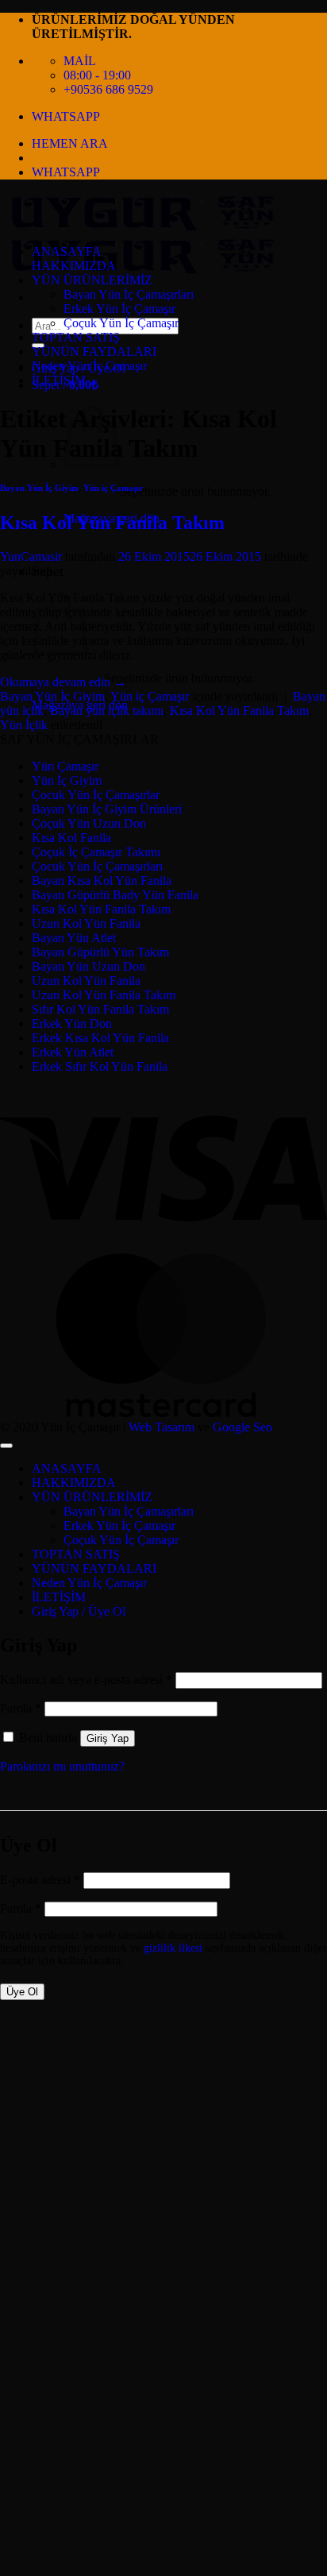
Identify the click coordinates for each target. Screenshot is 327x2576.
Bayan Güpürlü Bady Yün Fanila (115, 895)
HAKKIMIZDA (74, 266)
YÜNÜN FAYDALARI (94, 351)
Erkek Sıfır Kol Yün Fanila (100, 1066)
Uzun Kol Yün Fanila (86, 923)
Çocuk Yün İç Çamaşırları (97, 866)
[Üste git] (6, 1446)
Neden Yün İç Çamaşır (89, 366)
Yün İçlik (24, 725)
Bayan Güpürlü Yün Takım (100, 952)
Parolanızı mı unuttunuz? (62, 1766)
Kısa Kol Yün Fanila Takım (112, 523)
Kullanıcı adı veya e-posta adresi (86, 1680)
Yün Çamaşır (65, 766)
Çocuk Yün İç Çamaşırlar (96, 795)
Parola (21, 1708)
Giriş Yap (108, 1738)
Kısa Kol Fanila (71, 838)
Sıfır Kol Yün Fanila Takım (100, 1009)
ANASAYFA (67, 251)
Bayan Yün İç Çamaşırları (129, 294)
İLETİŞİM (59, 380)
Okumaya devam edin (63, 682)
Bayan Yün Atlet (74, 938)
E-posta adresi (40, 1880)
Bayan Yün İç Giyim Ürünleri (107, 809)
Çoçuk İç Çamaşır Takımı (96, 852)
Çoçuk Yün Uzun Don (89, 823)
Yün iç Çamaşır (113, 488)
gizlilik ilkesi (173, 1948)
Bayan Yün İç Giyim (39, 488)
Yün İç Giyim (67, 780)
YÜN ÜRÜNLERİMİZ (92, 280)
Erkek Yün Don (72, 1023)
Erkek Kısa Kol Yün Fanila (100, 1038)
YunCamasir (31, 556)
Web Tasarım (162, 1427)
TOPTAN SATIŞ (76, 337)
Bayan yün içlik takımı (107, 711)
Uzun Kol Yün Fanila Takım (104, 995)
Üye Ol (22, 1992)
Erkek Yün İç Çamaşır (119, 309)
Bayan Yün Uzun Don (88, 966)
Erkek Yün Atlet (73, 1052)
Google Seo (242, 1427)
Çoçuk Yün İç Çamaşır (121, 323)
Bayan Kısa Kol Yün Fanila (102, 881)
